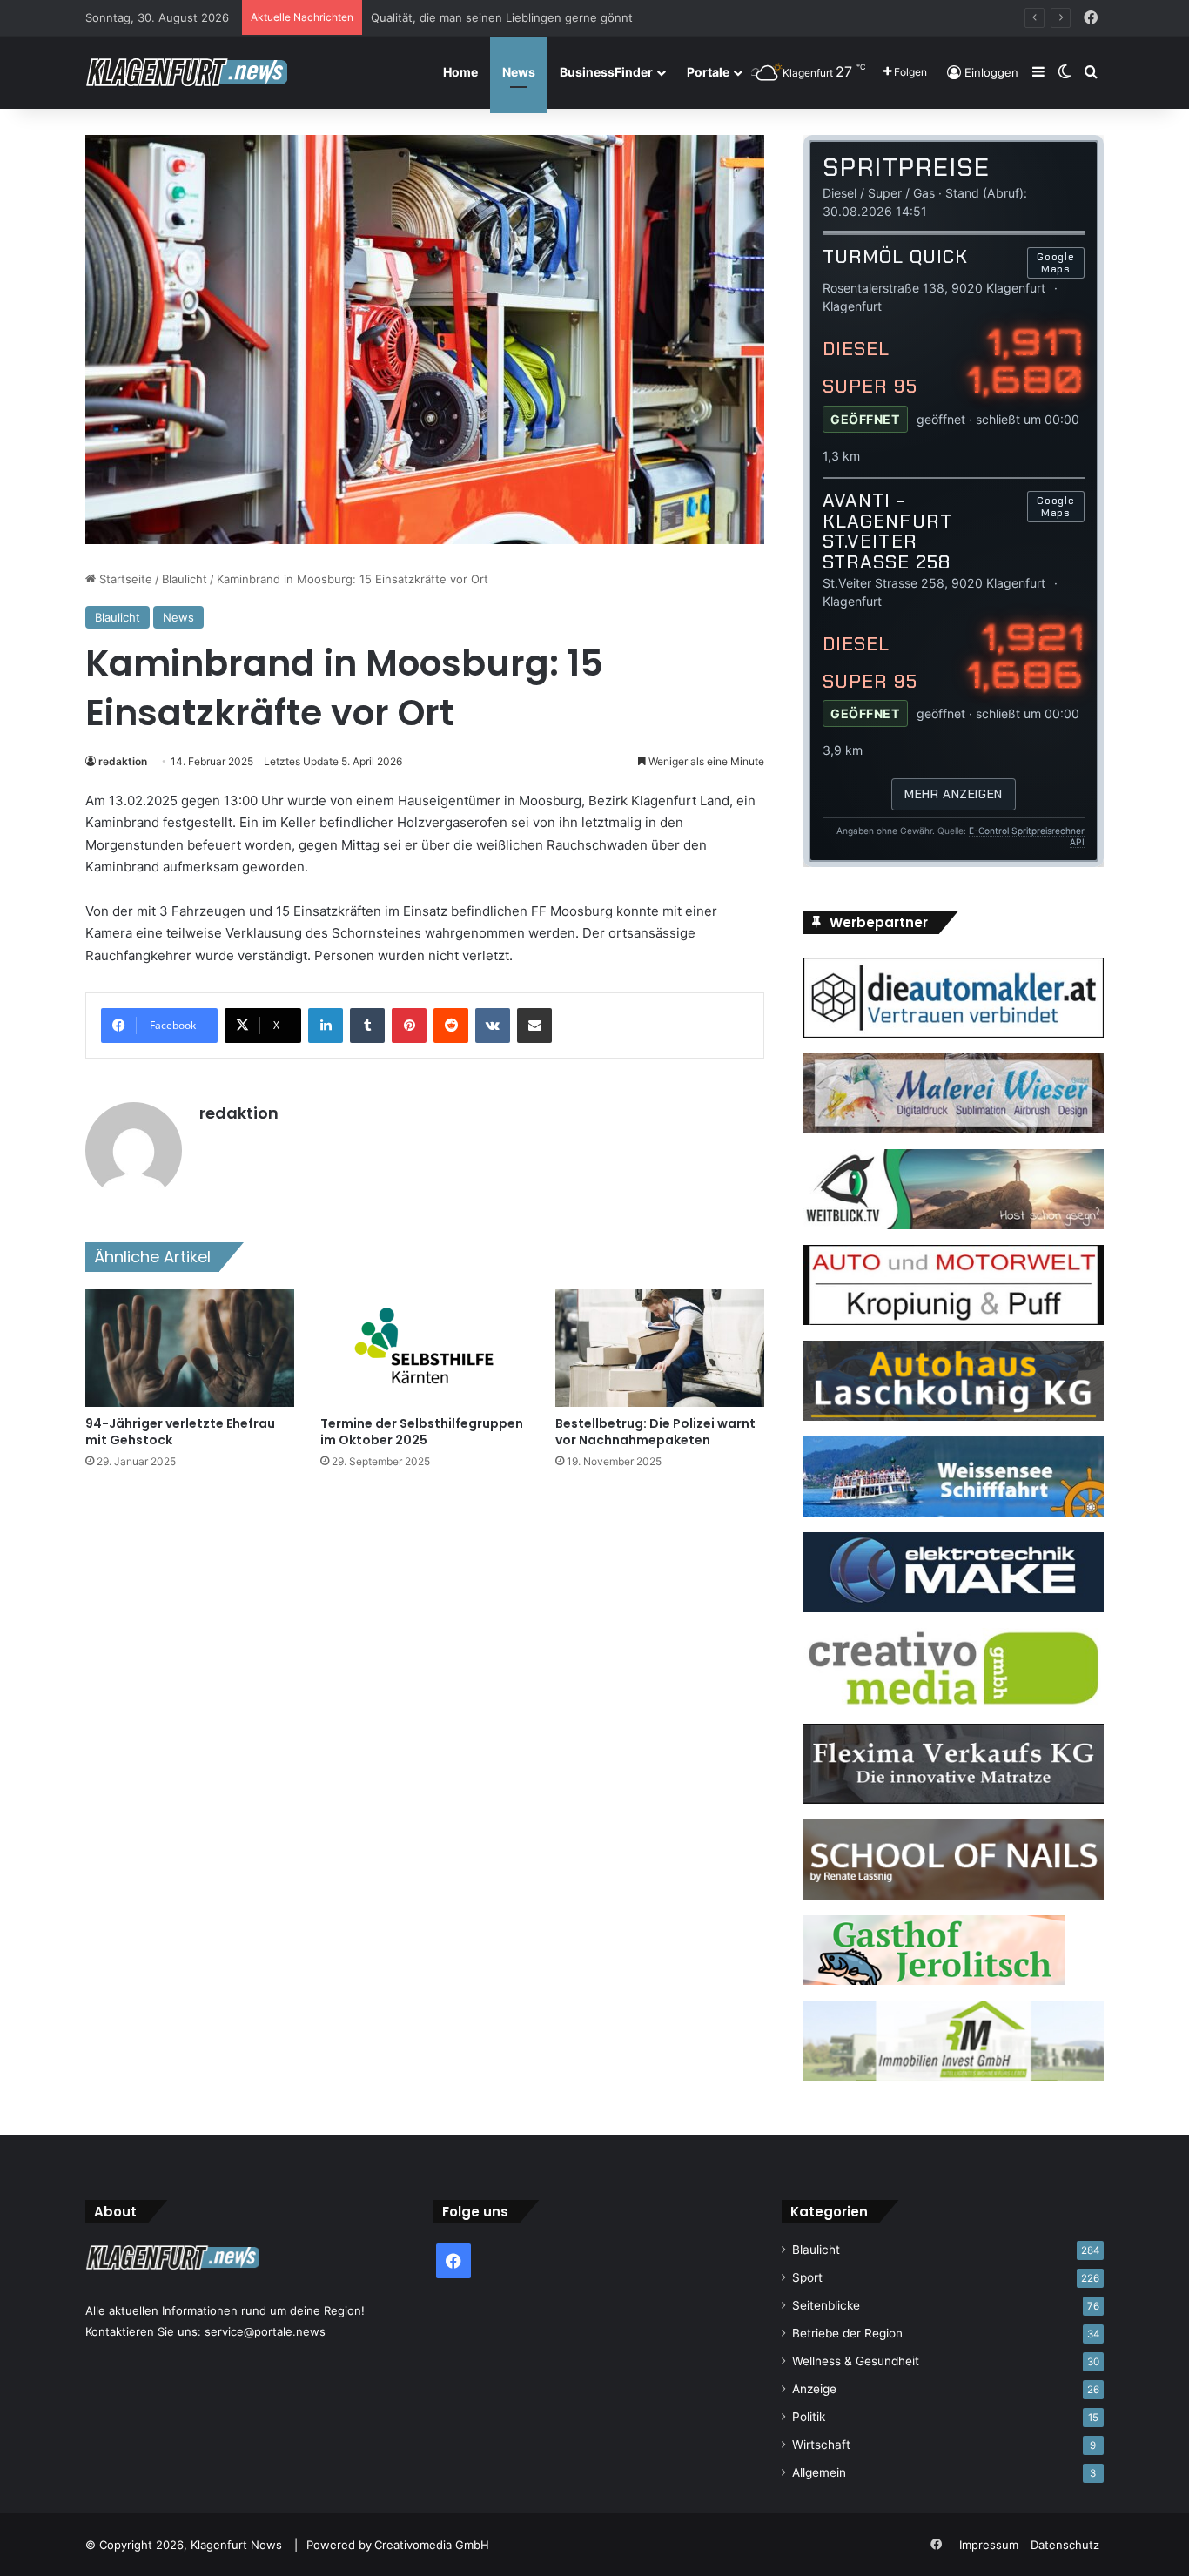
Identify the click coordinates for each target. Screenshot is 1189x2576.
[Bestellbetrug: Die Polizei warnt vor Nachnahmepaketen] (660, 1348)
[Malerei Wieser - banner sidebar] (954, 1129)
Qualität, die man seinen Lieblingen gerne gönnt (502, 17)
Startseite (124, 579)
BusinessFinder (606, 72)
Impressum (989, 2545)
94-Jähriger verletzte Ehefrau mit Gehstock (180, 1432)
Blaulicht (185, 579)
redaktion (123, 761)
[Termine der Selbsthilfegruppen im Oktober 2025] (425, 1348)
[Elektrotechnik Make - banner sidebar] (954, 1608)
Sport (807, 2277)
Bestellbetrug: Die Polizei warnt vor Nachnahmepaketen (655, 1432)
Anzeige (814, 2389)
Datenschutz (1065, 2545)
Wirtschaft (821, 2445)
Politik (809, 2417)
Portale (708, 72)
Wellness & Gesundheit (856, 2361)
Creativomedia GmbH (432, 2545)
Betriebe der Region (847, 2333)
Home (460, 72)
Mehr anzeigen (953, 794)
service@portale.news (265, 2331)
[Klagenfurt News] (186, 72)
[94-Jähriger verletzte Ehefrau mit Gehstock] (190, 1348)
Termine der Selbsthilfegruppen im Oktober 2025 (422, 1432)
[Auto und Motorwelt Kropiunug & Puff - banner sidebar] (954, 1321)
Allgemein (819, 2472)
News (519, 72)
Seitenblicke (826, 2305)
